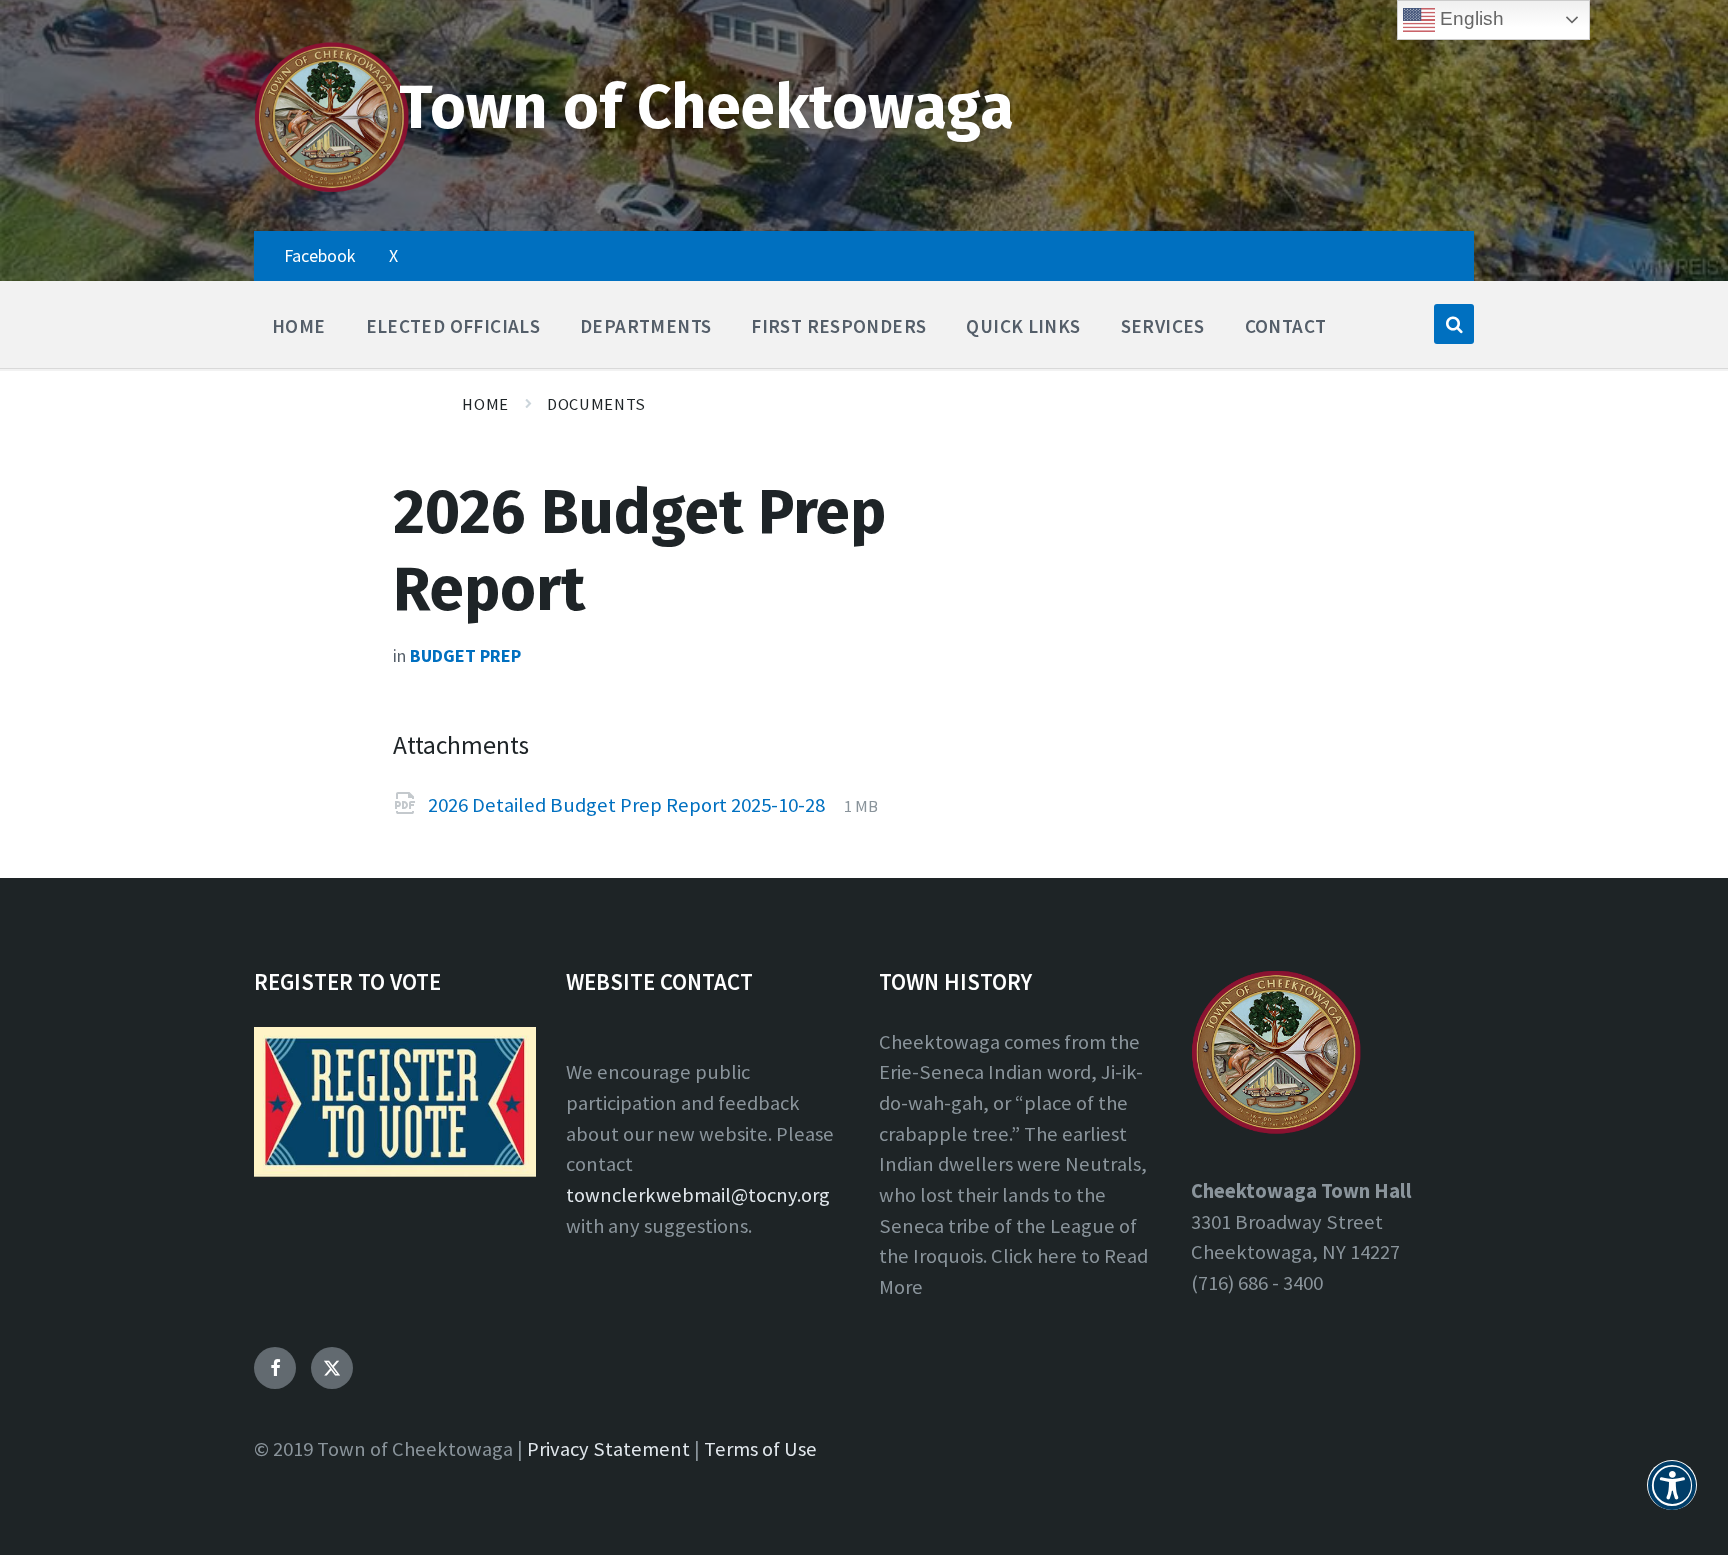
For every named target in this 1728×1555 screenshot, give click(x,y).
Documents (596, 404)
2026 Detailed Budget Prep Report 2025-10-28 (628, 805)
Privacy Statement (608, 1449)
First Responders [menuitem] (838, 326)
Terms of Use (760, 1449)
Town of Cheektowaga (706, 107)
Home (485, 404)
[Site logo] (331, 188)
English (1469, 18)
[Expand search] (1454, 324)
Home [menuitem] (299, 326)
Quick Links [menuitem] (1023, 326)
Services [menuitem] (1163, 326)
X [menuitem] (393, 255)
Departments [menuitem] (645, 326)
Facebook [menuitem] (319, 255)
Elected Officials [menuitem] (453, 326)
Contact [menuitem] (1286, 326)
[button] (1672, 1497)
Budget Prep (465, 655)
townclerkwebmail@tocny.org (698, 1195)
